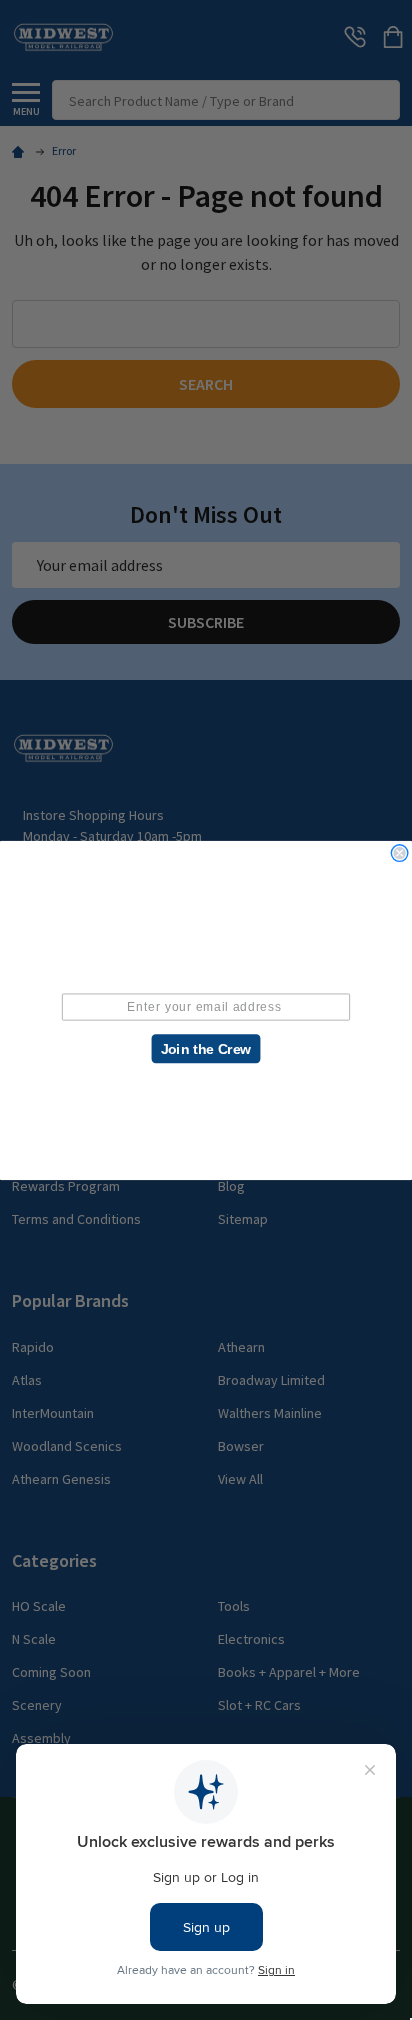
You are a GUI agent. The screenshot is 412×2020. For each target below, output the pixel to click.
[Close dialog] (400, 853)
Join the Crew (206, 1048)
